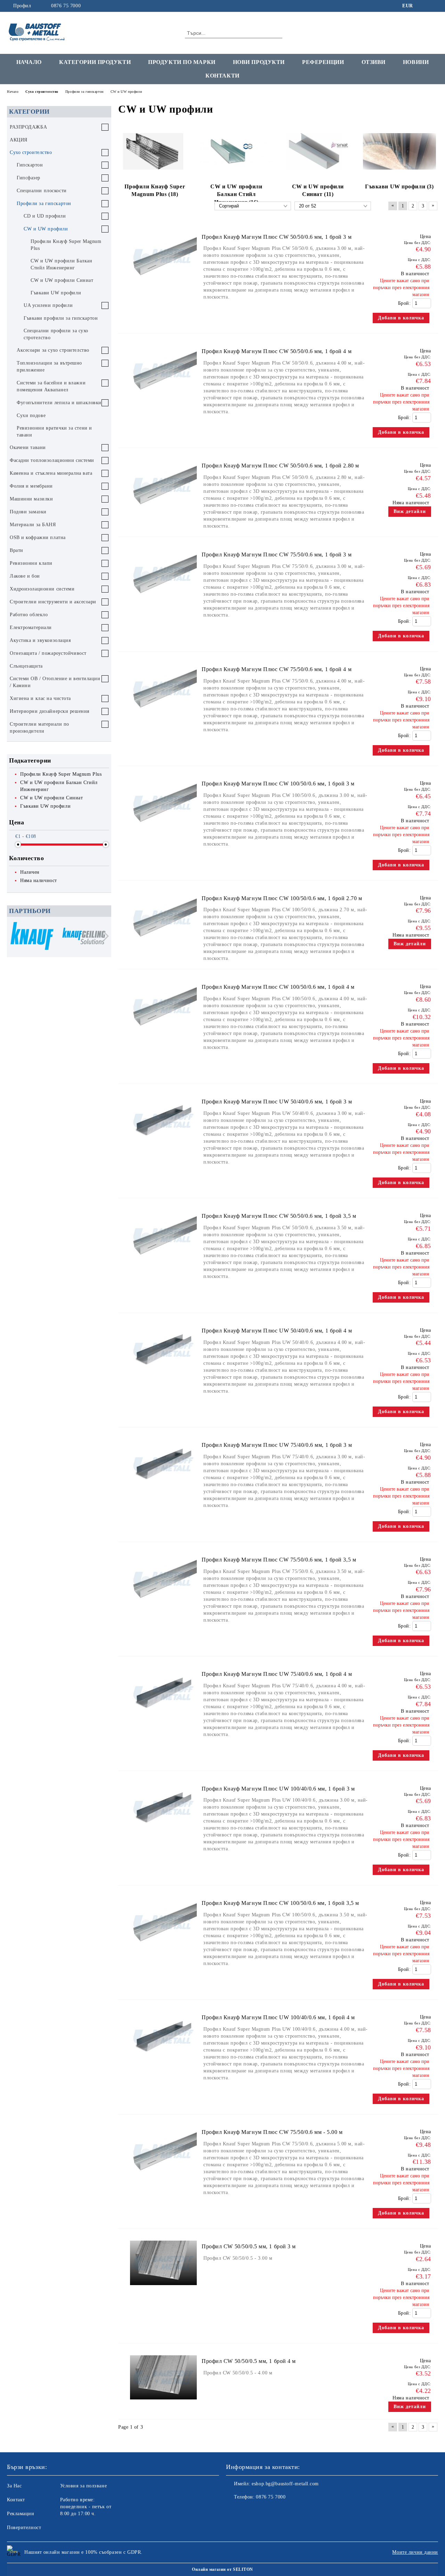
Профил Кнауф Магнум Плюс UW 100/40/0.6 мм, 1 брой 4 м (278, 2017)
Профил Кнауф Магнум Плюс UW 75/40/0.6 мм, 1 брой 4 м (277, 1674)
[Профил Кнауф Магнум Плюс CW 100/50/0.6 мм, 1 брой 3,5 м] (163, 1950)
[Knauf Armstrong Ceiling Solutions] (84, 937)
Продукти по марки (182, 62)
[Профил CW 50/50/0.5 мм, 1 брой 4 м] (163, 2403)
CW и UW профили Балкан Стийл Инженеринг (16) (236, 194)
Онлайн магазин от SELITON (222, 2569)
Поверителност (24, 2528)
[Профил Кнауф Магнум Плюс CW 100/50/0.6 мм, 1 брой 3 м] (163, 831)
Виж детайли (410, 511)
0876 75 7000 (66, 6)
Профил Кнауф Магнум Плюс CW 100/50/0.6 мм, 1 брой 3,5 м (280, 1903)
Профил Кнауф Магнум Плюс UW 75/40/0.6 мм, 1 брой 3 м (277, 1445)
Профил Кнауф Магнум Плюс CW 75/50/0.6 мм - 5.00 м (272, 2132)
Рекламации (21, 2514)
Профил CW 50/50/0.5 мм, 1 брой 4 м (249, 2361)
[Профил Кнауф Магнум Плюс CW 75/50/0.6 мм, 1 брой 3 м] (163, 602)
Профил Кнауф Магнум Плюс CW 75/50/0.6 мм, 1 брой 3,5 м (279, 1560)
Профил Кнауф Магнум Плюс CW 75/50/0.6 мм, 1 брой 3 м (277, 555)
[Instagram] (434, 6)
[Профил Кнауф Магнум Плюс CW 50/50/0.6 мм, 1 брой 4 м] (163, 398)
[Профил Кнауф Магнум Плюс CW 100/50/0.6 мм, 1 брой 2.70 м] (163, 945)
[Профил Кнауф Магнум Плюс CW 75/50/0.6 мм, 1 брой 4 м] (163, 716)
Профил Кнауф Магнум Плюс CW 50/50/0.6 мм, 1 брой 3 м (277, 237)
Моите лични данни (415, 2552)
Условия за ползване (84, 2486)
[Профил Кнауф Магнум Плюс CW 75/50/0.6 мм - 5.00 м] (163, 2179)
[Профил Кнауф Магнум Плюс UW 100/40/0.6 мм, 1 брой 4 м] (163, 2065)
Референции (323, 62)
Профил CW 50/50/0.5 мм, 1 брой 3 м (249, 2246)
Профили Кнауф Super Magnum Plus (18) (155, 190)
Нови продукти (259, 62)
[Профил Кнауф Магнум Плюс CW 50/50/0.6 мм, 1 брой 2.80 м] (163, 513)
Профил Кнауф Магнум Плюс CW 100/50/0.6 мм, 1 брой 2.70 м (282, 898)
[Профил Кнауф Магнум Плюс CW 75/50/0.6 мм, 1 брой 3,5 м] (163, 1607)
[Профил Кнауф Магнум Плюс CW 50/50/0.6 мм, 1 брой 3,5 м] (163, 1263)
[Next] (104, 936)
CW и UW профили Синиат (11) (318, 190)
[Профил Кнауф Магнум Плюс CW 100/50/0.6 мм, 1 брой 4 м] (163, 1034)
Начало (29, 62)
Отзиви (374, 62)
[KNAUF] (32, 937)
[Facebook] (424, 6)
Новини (416, 62)
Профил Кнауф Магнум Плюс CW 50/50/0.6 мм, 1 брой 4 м (277, 351)
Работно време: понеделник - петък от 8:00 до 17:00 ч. (86, 2507)
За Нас (14, 2486)
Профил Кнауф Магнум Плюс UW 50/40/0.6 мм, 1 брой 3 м (277, 1102)
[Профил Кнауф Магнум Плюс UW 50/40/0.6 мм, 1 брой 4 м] (163, 1378)
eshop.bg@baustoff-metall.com (285, 2484)
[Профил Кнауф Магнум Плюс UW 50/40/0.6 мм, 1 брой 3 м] (163, 1149)
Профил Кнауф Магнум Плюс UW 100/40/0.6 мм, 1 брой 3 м (278, 1789)
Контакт (16, 2500)
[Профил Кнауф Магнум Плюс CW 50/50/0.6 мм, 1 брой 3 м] (163, 284)
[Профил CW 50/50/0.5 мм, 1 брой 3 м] (163, 2288)
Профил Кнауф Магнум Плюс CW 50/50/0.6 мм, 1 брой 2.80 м (280, 466)
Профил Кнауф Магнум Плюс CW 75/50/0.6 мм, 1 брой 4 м (277, 669)
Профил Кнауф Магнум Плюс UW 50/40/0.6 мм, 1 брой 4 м (277, 1331)
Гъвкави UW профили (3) (399, 186)
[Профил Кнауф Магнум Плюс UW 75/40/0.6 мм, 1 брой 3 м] (163, 1493)
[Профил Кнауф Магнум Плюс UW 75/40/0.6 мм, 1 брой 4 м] (163, 1721)
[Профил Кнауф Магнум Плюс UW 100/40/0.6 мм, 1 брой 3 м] (163, 1836)
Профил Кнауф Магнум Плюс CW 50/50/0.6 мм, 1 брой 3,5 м (279, 1216)
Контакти (222, 76)
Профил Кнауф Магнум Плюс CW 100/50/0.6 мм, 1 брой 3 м (278, 784)
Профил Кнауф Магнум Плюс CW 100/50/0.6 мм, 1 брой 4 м (278, 987)
